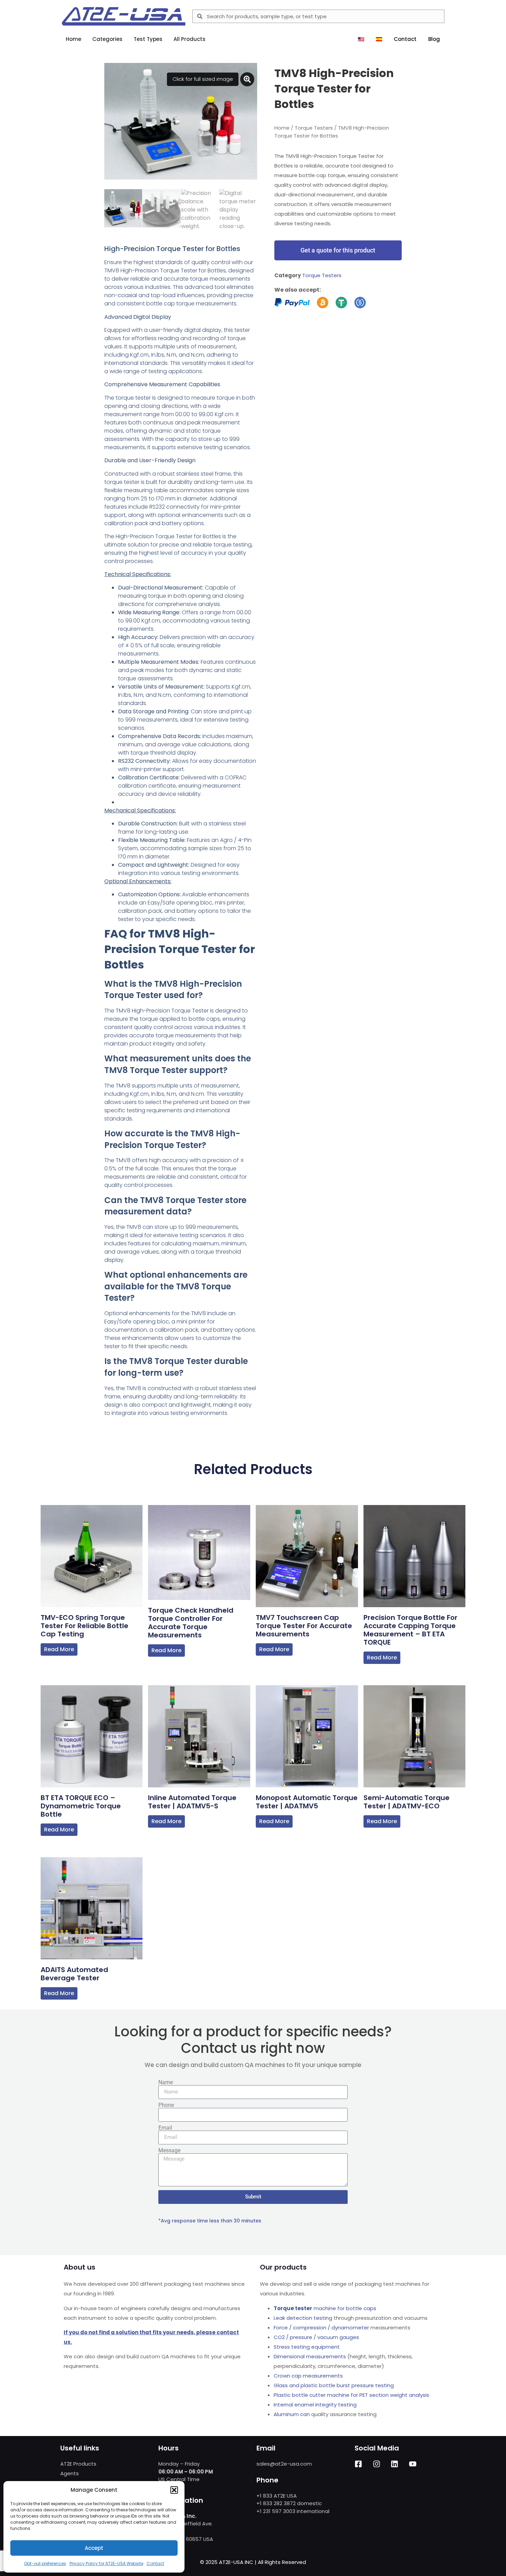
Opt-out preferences (45, 2563)
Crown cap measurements (308, 2376)
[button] (174, 2490)
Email (165, 2128)
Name (166, 2082)
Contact (155, 2563)
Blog (434, 39)
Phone (166, 2105)
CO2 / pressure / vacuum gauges (316, 2337)
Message (169, 2151)
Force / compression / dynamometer (321, 2328)
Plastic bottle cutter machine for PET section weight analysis (351, 2395)
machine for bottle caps (325, 2308)
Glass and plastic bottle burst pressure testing (334, 2385)
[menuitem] (361, 39)
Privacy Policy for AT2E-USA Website (106, 2563)
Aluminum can (292, 2414)
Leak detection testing (303, 2318)
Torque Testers (314, 128)
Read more (59, 1649)
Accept (94, 2548)
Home (282, 128)
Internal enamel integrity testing (315, 2405)
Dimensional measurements (310, 2356)
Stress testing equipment (307, 2347)
